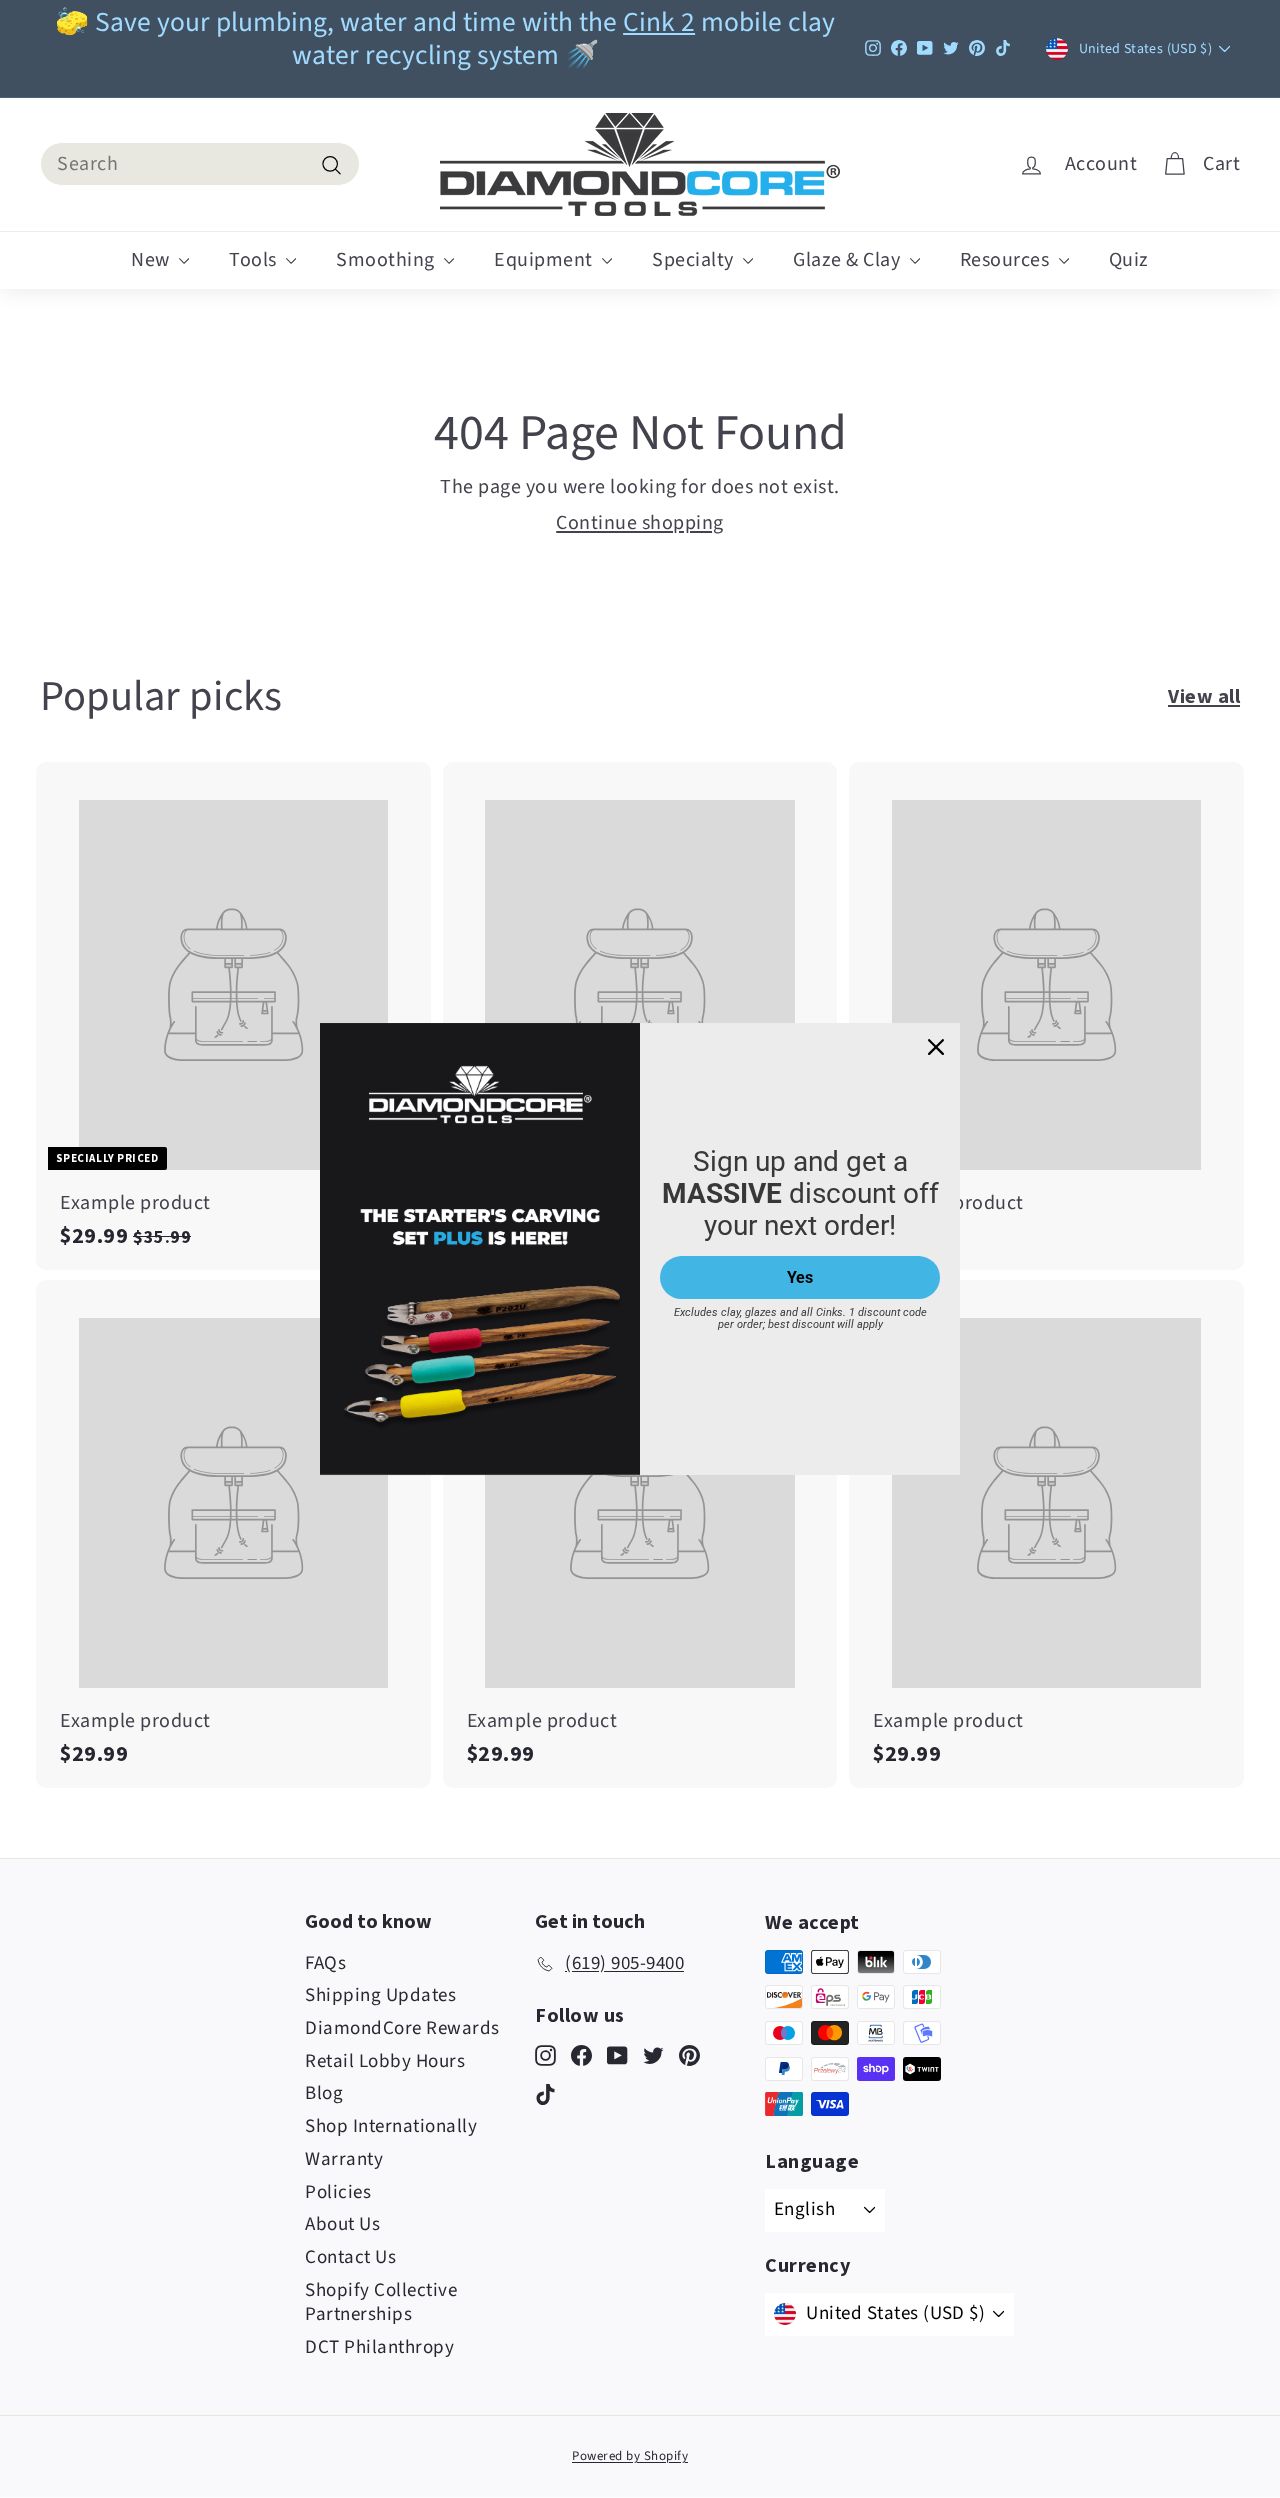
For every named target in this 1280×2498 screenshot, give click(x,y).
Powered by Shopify (630, 2456)
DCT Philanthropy (379, 2347)
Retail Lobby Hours (385, 2061)
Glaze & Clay (849, 260)
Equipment (545, 260)
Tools (255, 260)
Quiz (1129, 260)
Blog (324, 2093)
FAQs (325, 1963)
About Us (342, 2224)
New (152, 260)
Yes (800, 1277)
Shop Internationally (391, 2126)
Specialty (695, 260)
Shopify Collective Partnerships (381, 2303)
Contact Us (350, 2257)
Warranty (344, 2159)
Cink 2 (659, 22)
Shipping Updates (380, 1995)
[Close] (936, 1047)
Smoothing (387, 260)
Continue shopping (640, 523)
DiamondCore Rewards (402, 2028)
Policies (338, 2192)
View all (1204, 695)
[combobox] (200, 164)
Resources (1007, 260)
